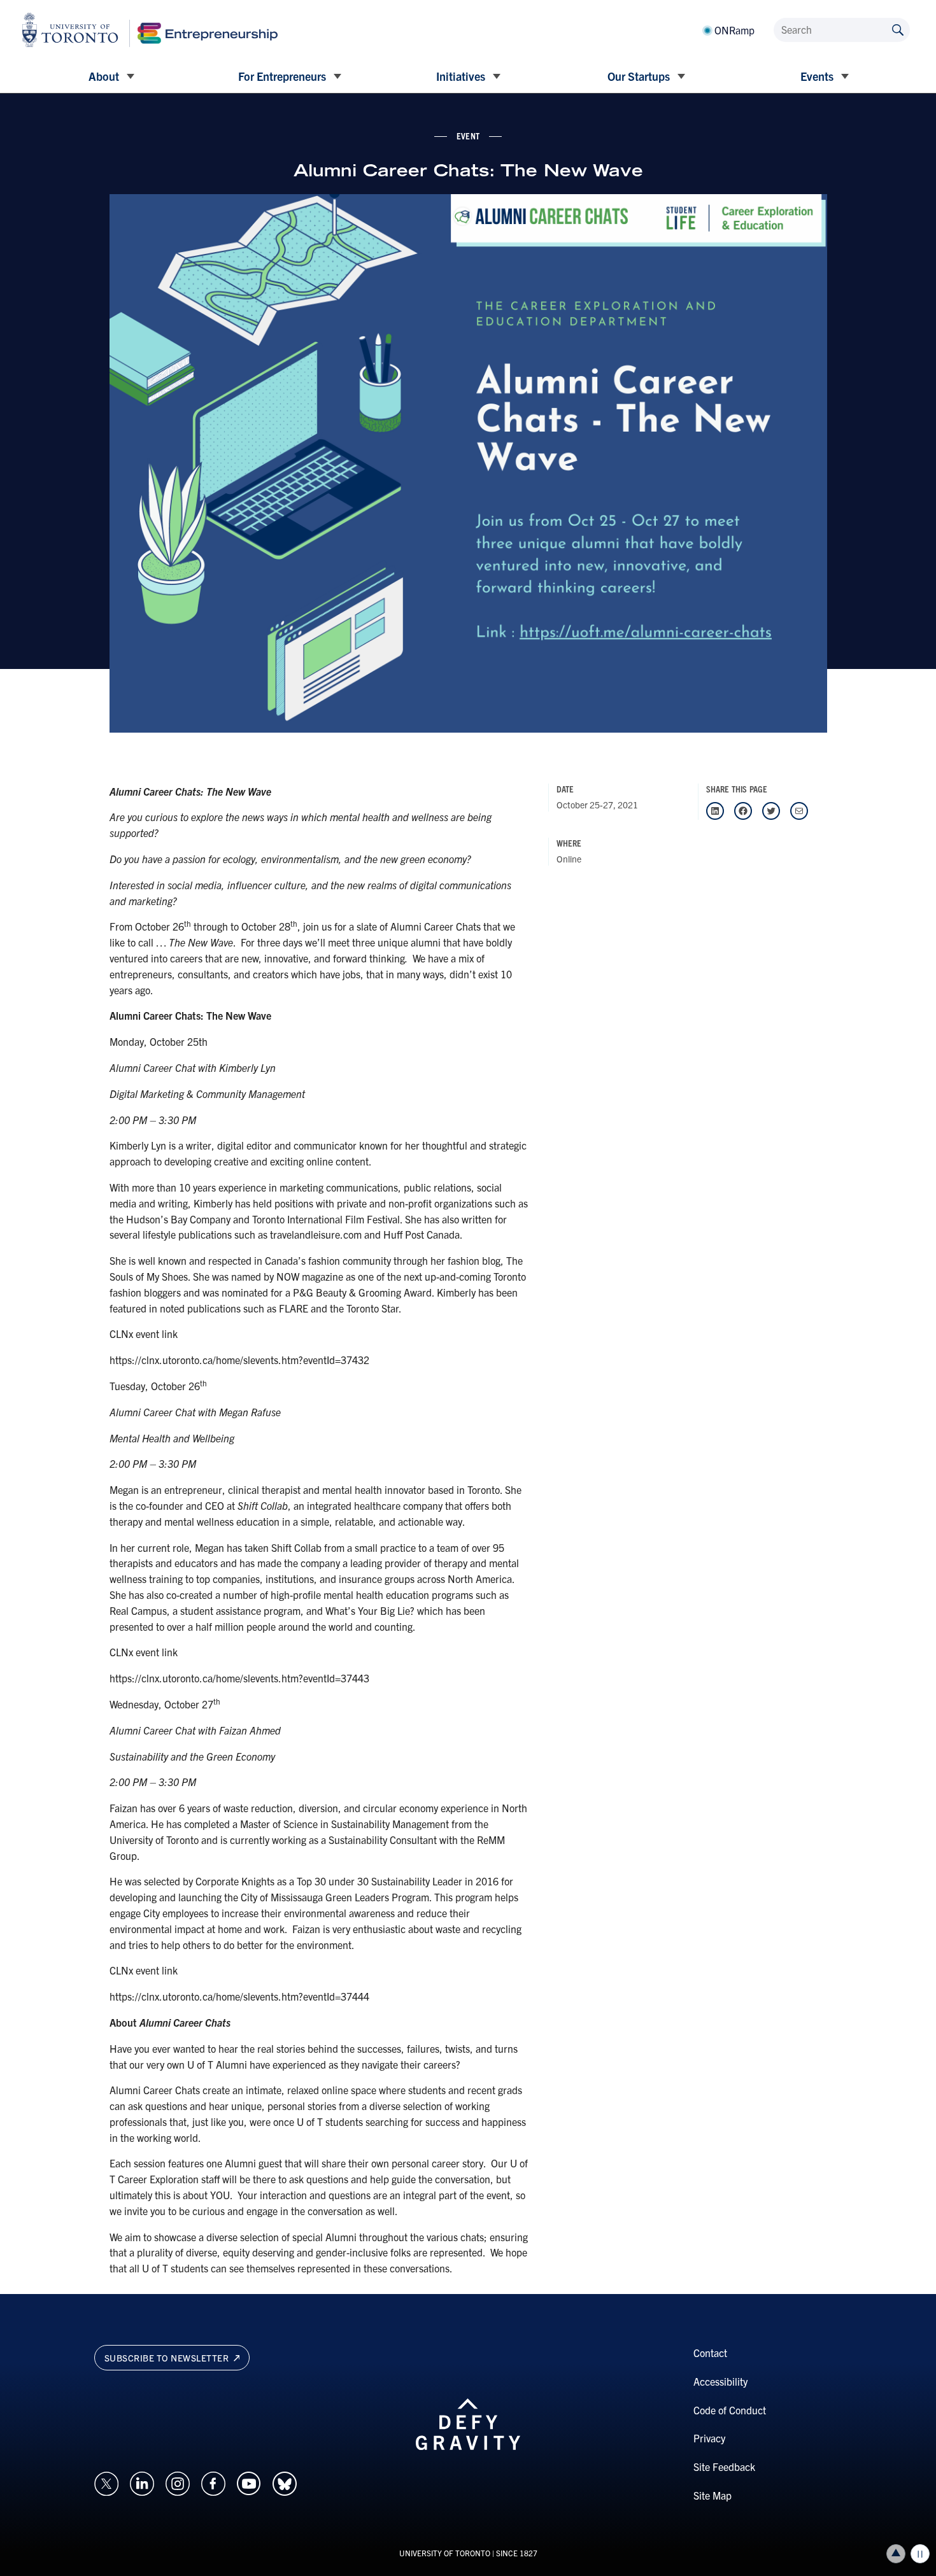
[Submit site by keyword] (898, 29)
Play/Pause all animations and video (920, 2554)
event (468, 136)
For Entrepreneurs (282, 76)
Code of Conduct (730, 2410)
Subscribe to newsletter (168, 2358)
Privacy (709, 2438)
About (104, 76)
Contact (710, 2353)
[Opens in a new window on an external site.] (106, 2482)
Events (817, 76)
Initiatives (461, 76)
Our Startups (639, 76)
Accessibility (720, 2381)
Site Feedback (724, 2467)
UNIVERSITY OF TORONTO (445, 2553)
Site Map (713, 2495)
